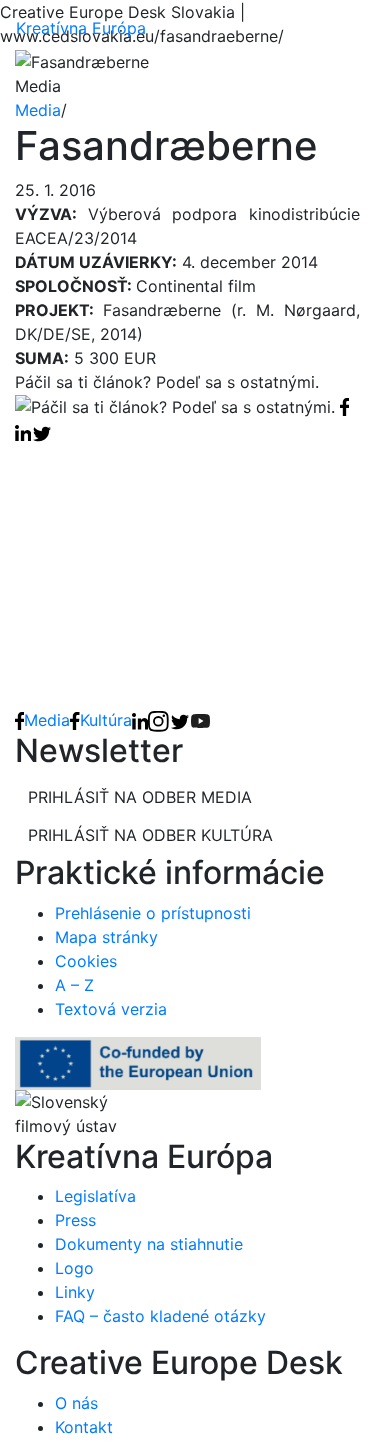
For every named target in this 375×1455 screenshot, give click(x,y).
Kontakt (84, 1427)
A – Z (74, 985)
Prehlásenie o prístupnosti (153, 913)
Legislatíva (95, 1196)
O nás (76, 1403)
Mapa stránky (106, 937)
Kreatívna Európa (81, 28)
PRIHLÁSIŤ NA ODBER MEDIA (140, 797)
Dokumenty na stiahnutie (149, 1244)
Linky (75, 1292)
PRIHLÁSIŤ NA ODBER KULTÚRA (150, 835)
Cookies (86, 961)
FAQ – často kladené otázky (160, 1316)
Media (38, 110)
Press (75, 1220)
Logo (74, 1268)
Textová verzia (111, 1009)
